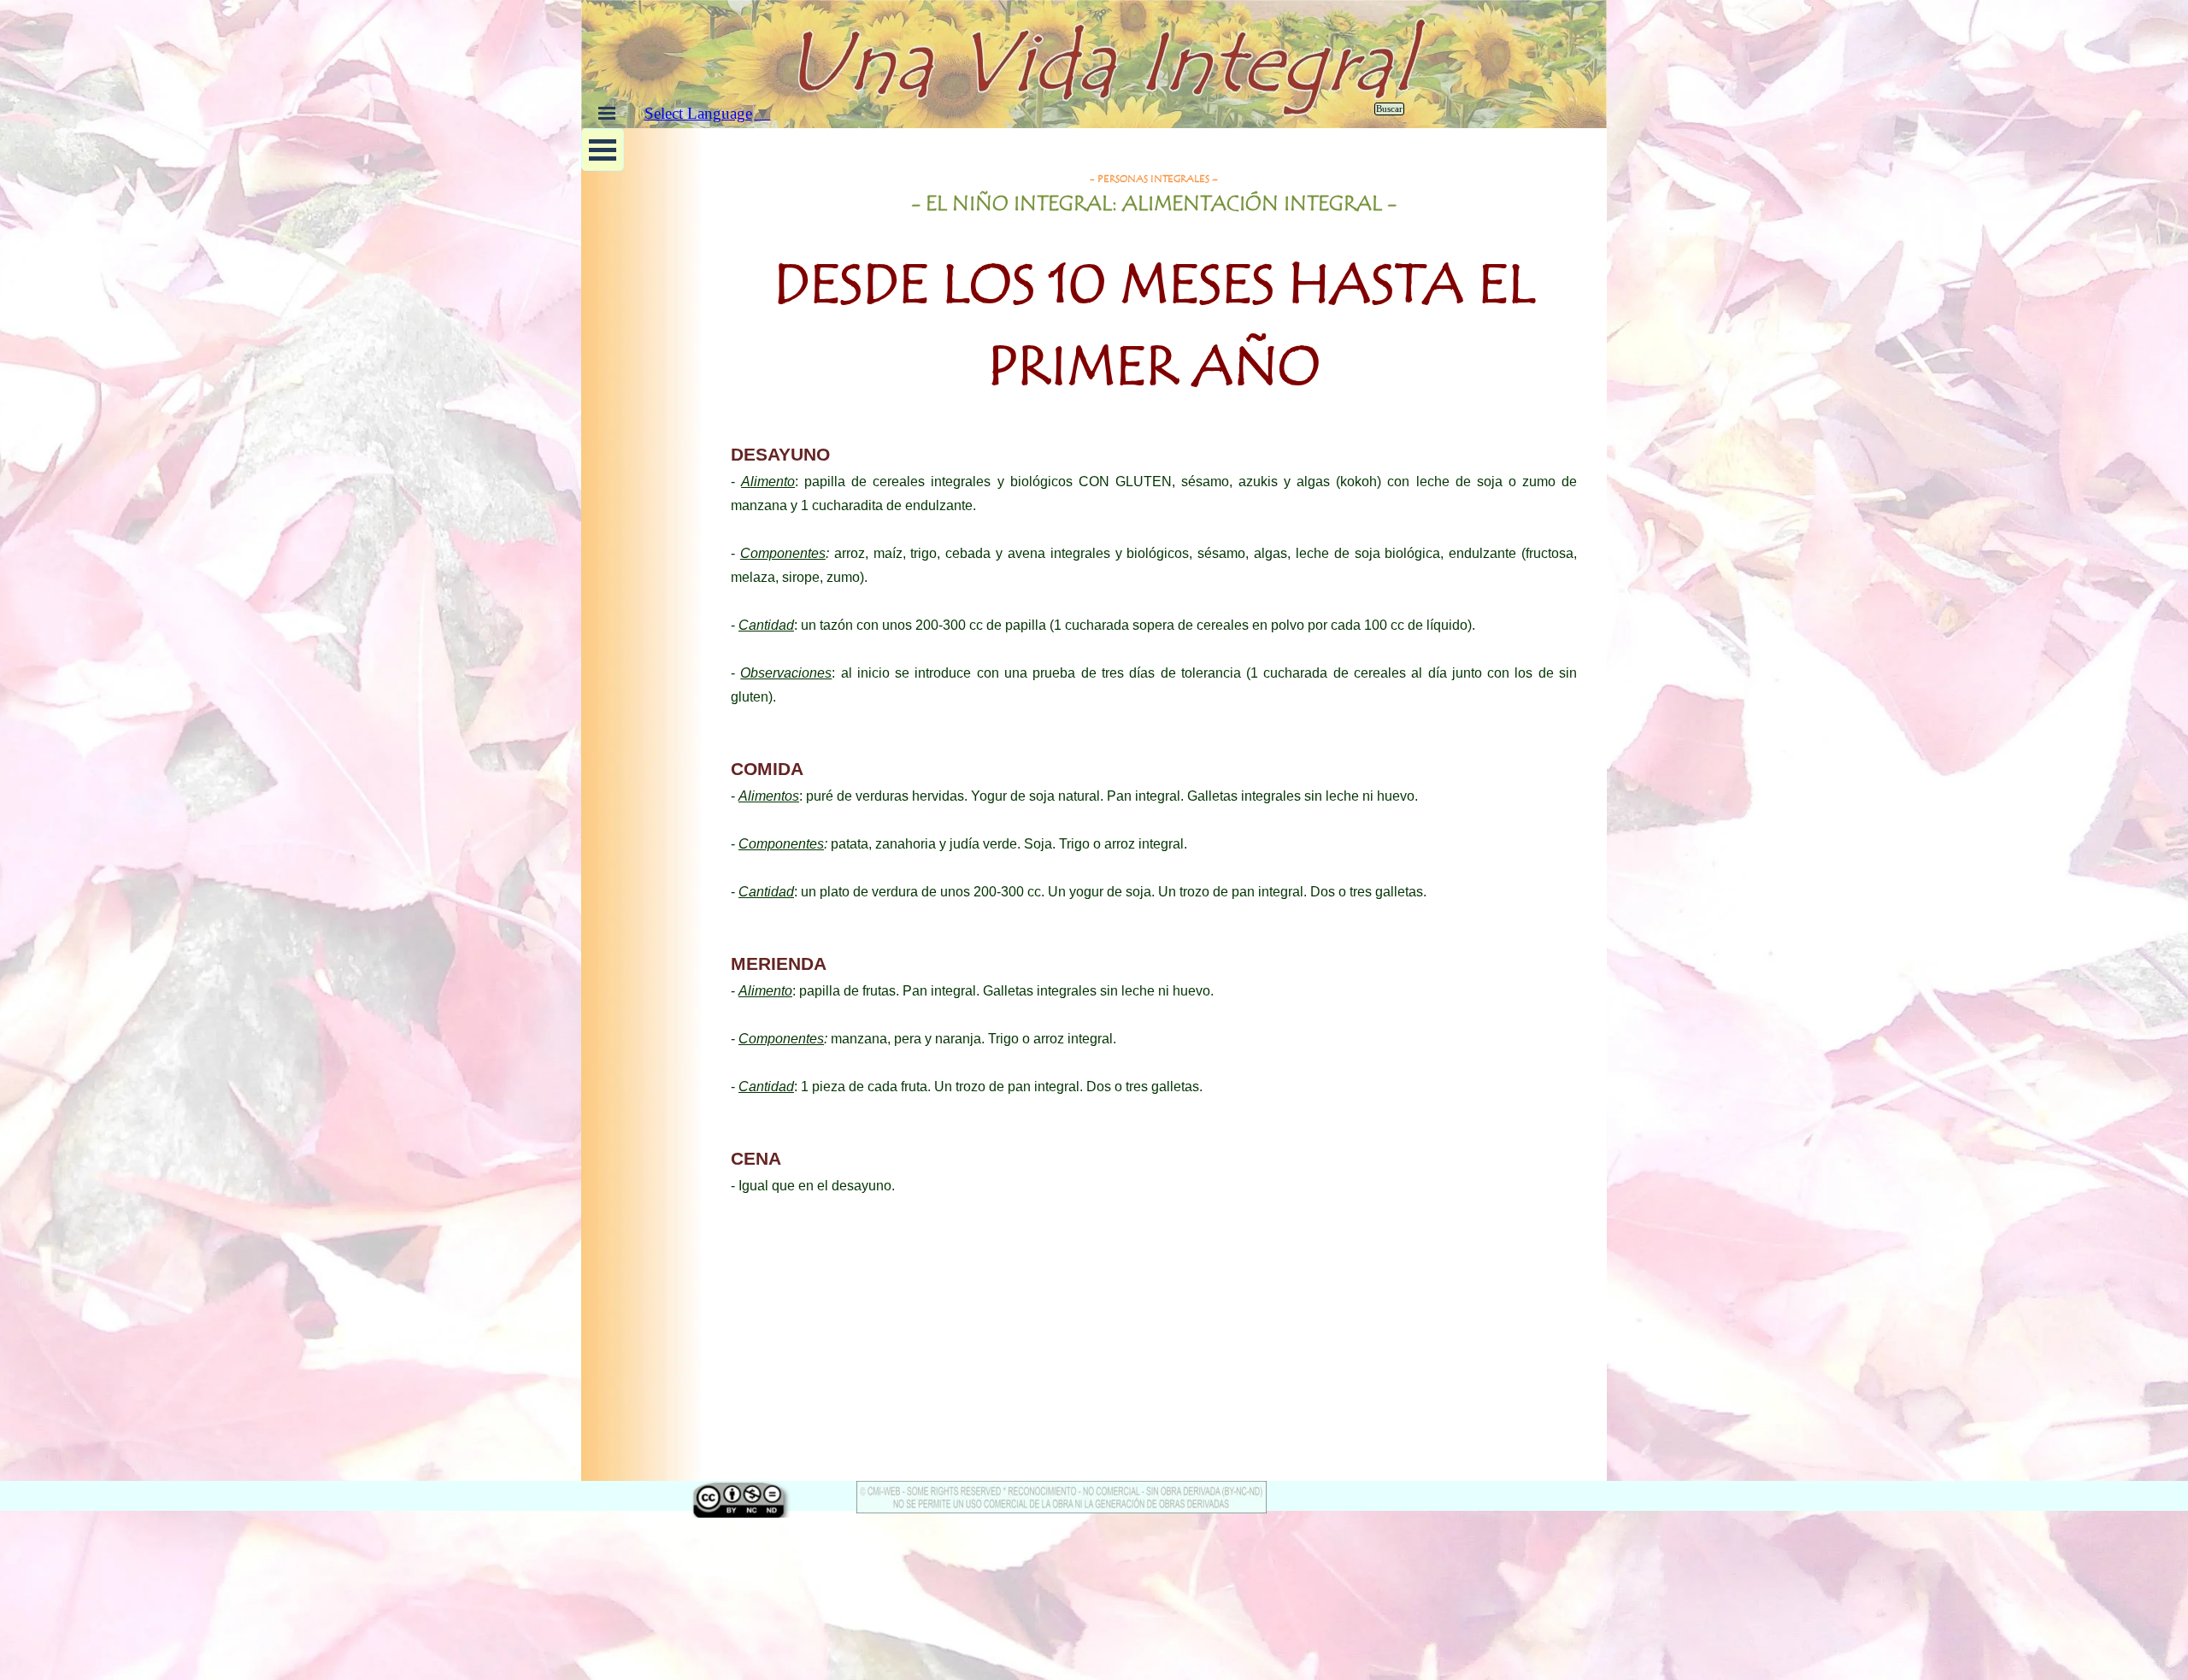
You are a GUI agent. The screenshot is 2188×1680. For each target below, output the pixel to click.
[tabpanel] (1154, 298)
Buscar (1389, 109)
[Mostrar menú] (607, 113)
